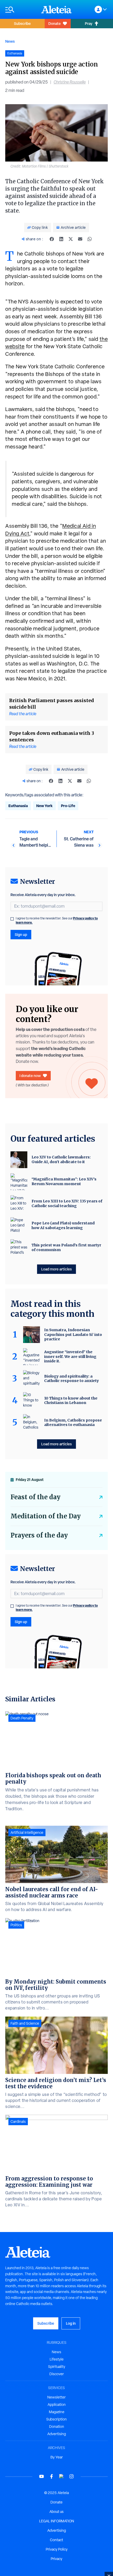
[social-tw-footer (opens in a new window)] (61, 2476)
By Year (57, 2457)
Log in (71, 2323)
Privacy (56, 2559)
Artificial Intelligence (27, 1833)
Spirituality (57, 2367)
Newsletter (56, 2397)
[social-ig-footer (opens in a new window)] (71, 2476)
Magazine (57, 2412)
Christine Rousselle (70, 82)
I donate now (30, 1076)
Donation (57, 2427)
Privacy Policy (57, 2549)
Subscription (56, 2419)
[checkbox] (12, 919)
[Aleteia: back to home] (56, 9)
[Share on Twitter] (71, 239)
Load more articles (56, 1269)
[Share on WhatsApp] (90, 239)
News (10, 41)
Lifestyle (57, 2359)
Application (57, 2405)
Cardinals (18, 2122)
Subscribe (22, 23)
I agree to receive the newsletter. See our (57, 920)
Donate (55, 23)
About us (56, 2512)
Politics (16, 1925)
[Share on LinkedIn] (61, 239)
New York (44, 806)
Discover (57, 2374)
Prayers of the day (39, 1535)
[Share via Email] (80, 239)
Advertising (57, 2434)
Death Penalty (22, 1718)
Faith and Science (25, 2023)
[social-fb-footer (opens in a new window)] (52, 2476)
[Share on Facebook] (52, 239)
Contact (56, 2540)
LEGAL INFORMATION (57, 2521)
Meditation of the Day (46, 1516)
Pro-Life (68, 806)
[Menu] (21, 10)
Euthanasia (18, 806)
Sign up (21, 934)
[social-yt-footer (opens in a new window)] (42, 2476)
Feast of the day (35, 1497)
